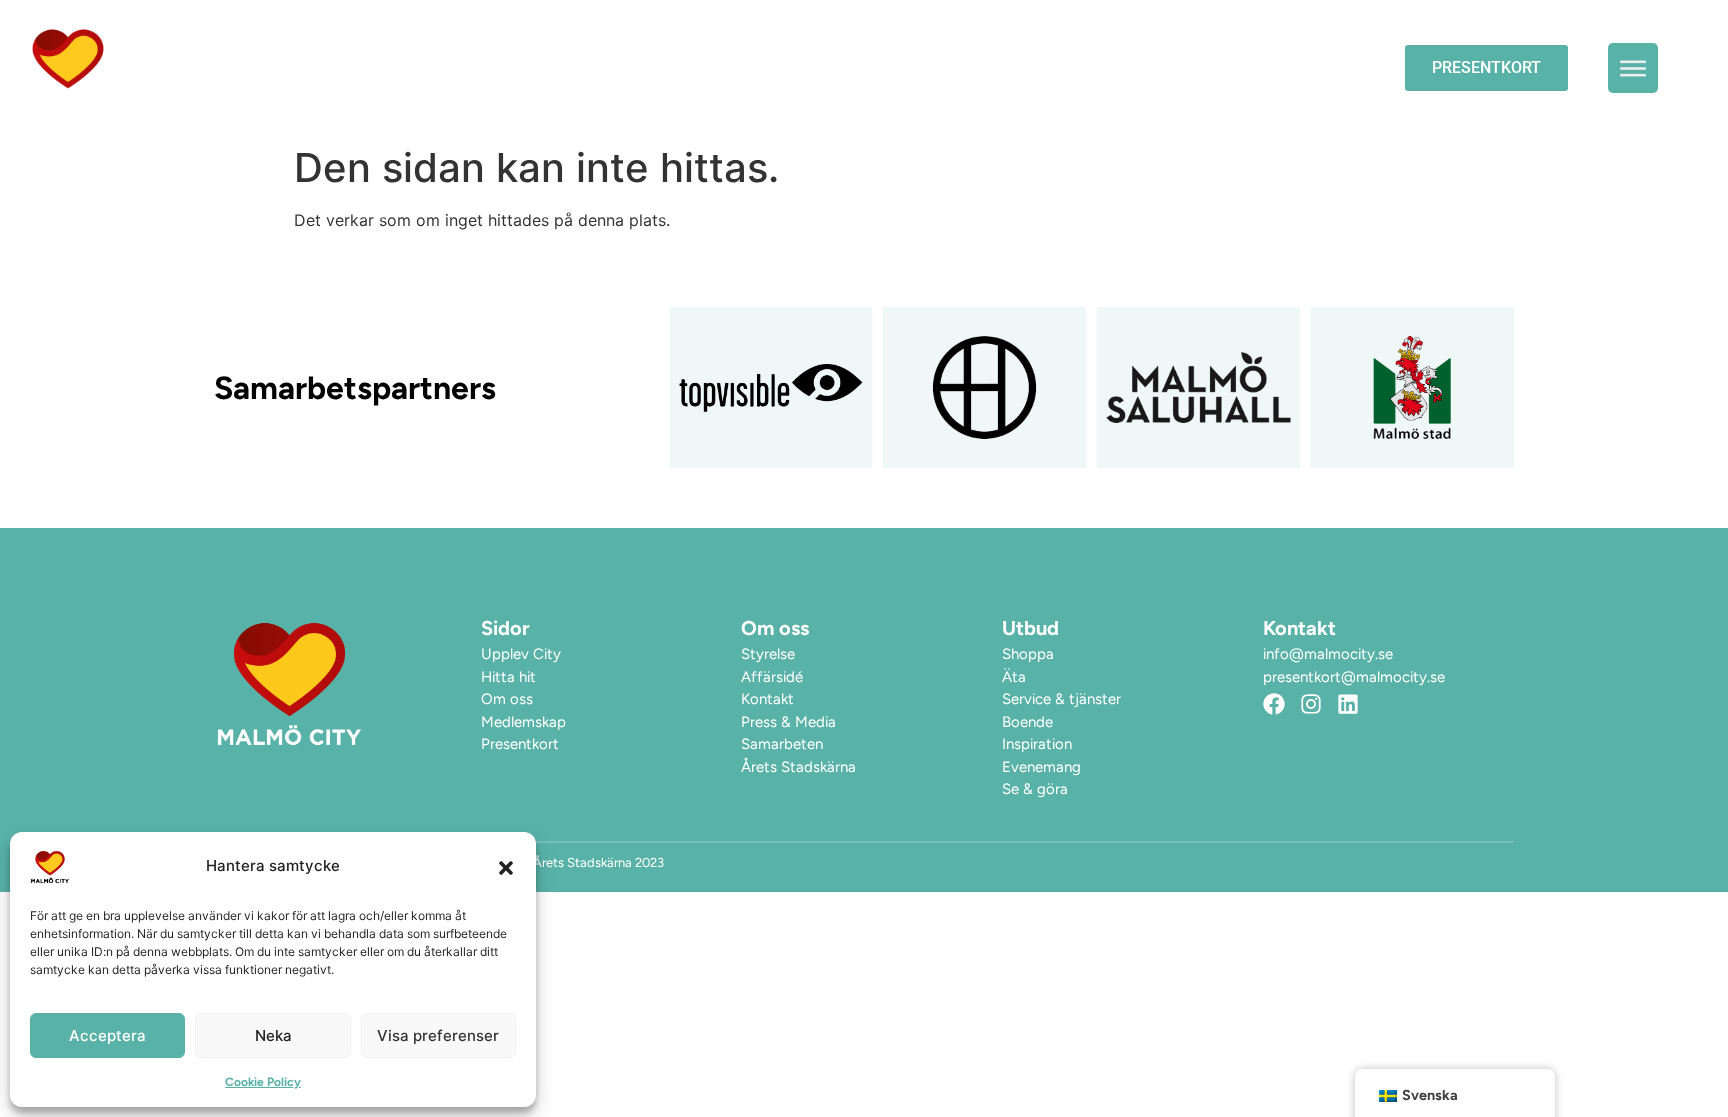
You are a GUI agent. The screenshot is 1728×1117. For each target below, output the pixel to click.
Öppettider (875, 67)
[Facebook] (1274, 704)
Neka (273, 1035)
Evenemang (1013, 67)
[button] (506, 867)
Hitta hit (1307, 67)
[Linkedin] (1348, 704)
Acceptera (107, 1035)
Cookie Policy (263, 1082)
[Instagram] (1311, 704)
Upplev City (1153, 67)
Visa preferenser (438, 1035)
